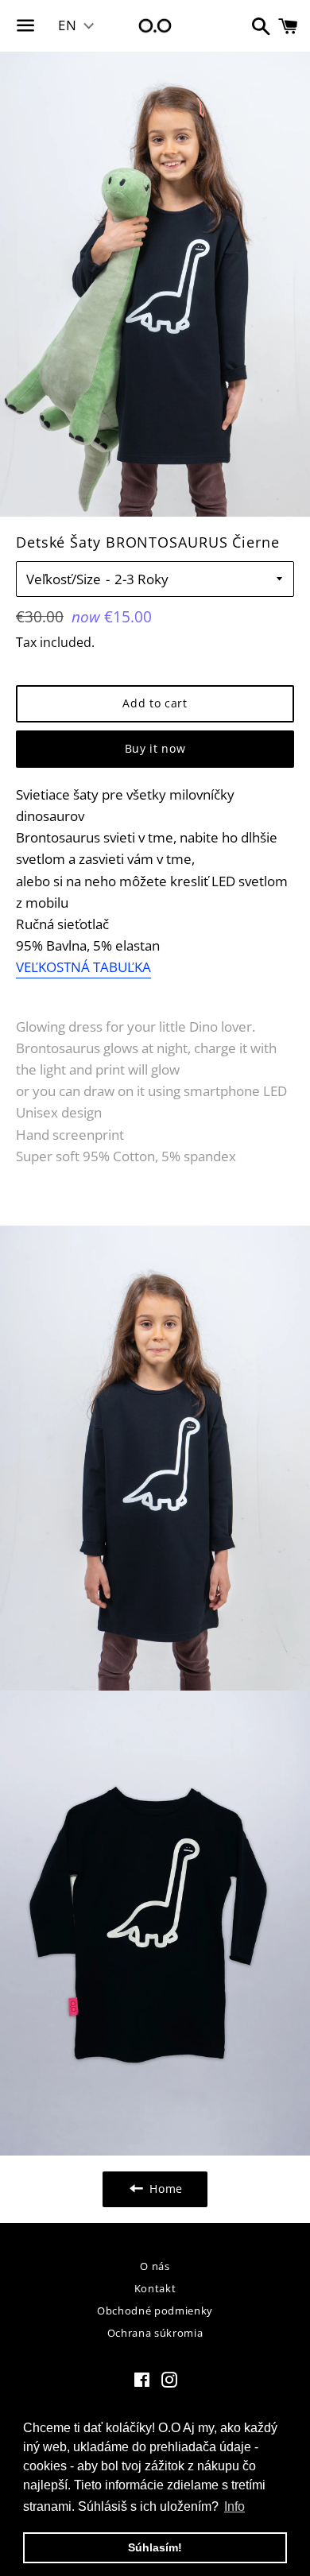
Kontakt (155, 2288)
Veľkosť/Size (64, 579)
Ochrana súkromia (155, 2333)
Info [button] (234, 2506)
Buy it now (155, 748)
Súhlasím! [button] (155, 2547)
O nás (155, 2266)
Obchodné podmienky (155, 2311)
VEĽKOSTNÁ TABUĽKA (83, 967)
